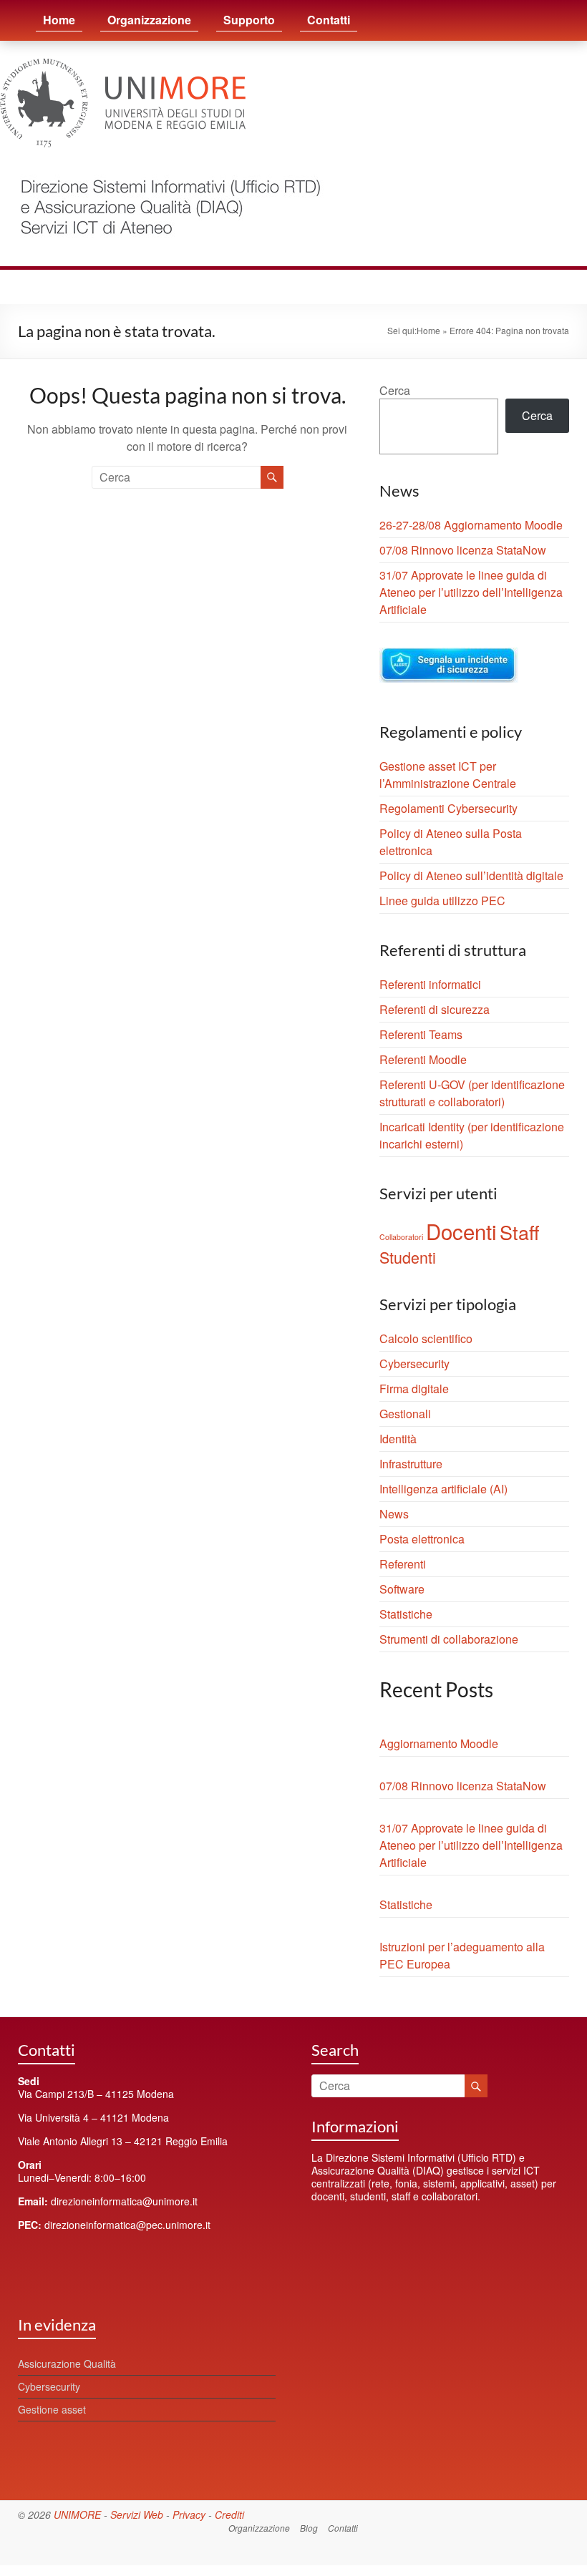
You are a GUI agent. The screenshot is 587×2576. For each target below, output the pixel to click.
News (394, 1514)
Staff (519, 1232)
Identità (398, 1439)
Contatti (329, 20)
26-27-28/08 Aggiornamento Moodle (471, 525)
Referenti (403, 1564)
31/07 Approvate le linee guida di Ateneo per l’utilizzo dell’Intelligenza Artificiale (471, 592)
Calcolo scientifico (426, 1338)
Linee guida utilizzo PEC (442, 901)
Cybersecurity (414, 1363)
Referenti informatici (430, 984)
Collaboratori (401, 1237)
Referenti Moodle (423, 1059)
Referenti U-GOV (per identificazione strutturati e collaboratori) (472, 1093)
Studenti (408, 1257)
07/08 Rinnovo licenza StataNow (463, 550)
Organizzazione (149, 20)
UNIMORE (77, 2514)
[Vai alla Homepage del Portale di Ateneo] (123, 67)
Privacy (189, 2514)
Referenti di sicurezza (435, 1009)
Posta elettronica (422, 1539)
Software (402, 1589)
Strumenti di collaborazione (449, 1639)
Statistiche (406, 1614)
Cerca (395, 390)
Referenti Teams (421, 1034)
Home (59, 20)
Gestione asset (52, 2409)
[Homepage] (163, 169)
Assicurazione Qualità (67, 2363)
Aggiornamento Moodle (439, 1743)
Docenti (461, 1231)
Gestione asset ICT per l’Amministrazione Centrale (448, 775)
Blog (309, 2528)
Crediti (229, 2514)
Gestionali (405, 1414)
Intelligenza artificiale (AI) (443, 1489)
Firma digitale (414, 1389)
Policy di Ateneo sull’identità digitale (471, 875)
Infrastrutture (411, 1464)
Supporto (249, 20)
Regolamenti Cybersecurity (448, 808)
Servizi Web (137, 2514)
